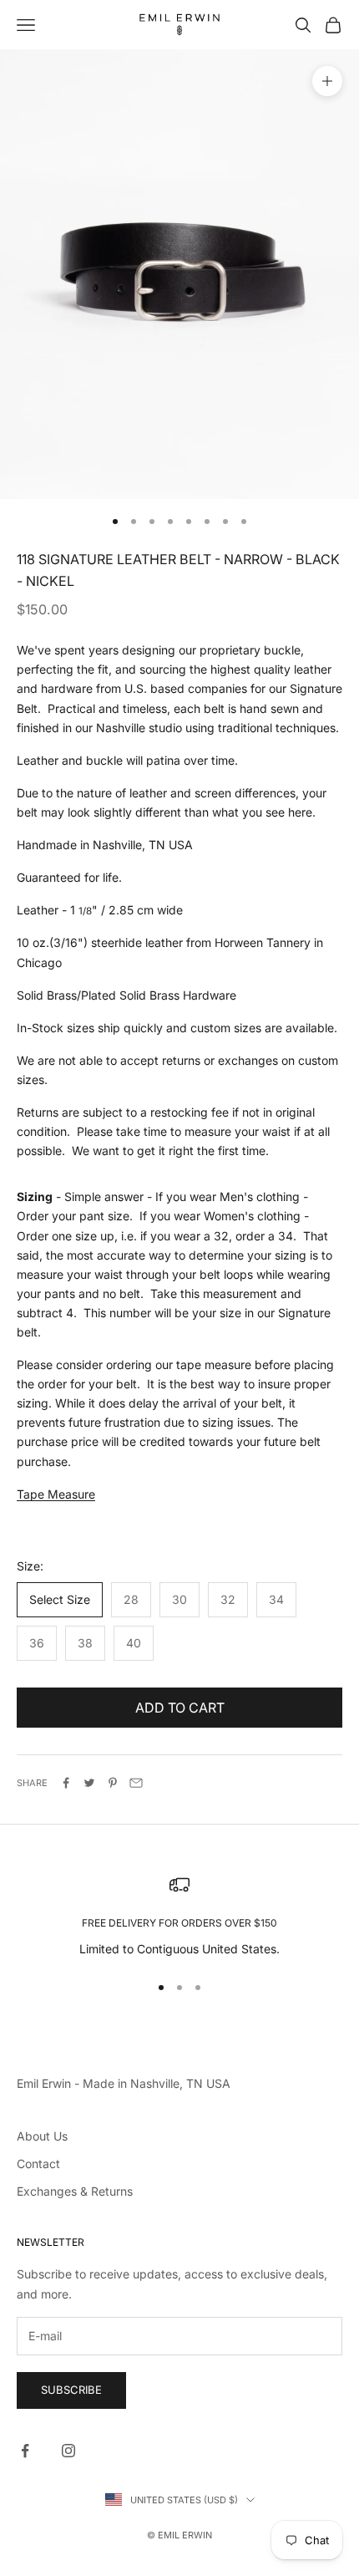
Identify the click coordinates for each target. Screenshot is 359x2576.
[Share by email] (136, 1783)
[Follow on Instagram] (68, 2451)
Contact (38, 2164)
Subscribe (71, 2390)
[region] (179, 1916)
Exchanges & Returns (75, 2191)
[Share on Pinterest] (113, 1783)
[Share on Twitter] (89, 1783)
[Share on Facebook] (66, 1783)
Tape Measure (56, 1494)
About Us (42, 2136)
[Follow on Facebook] (25, 2451)
